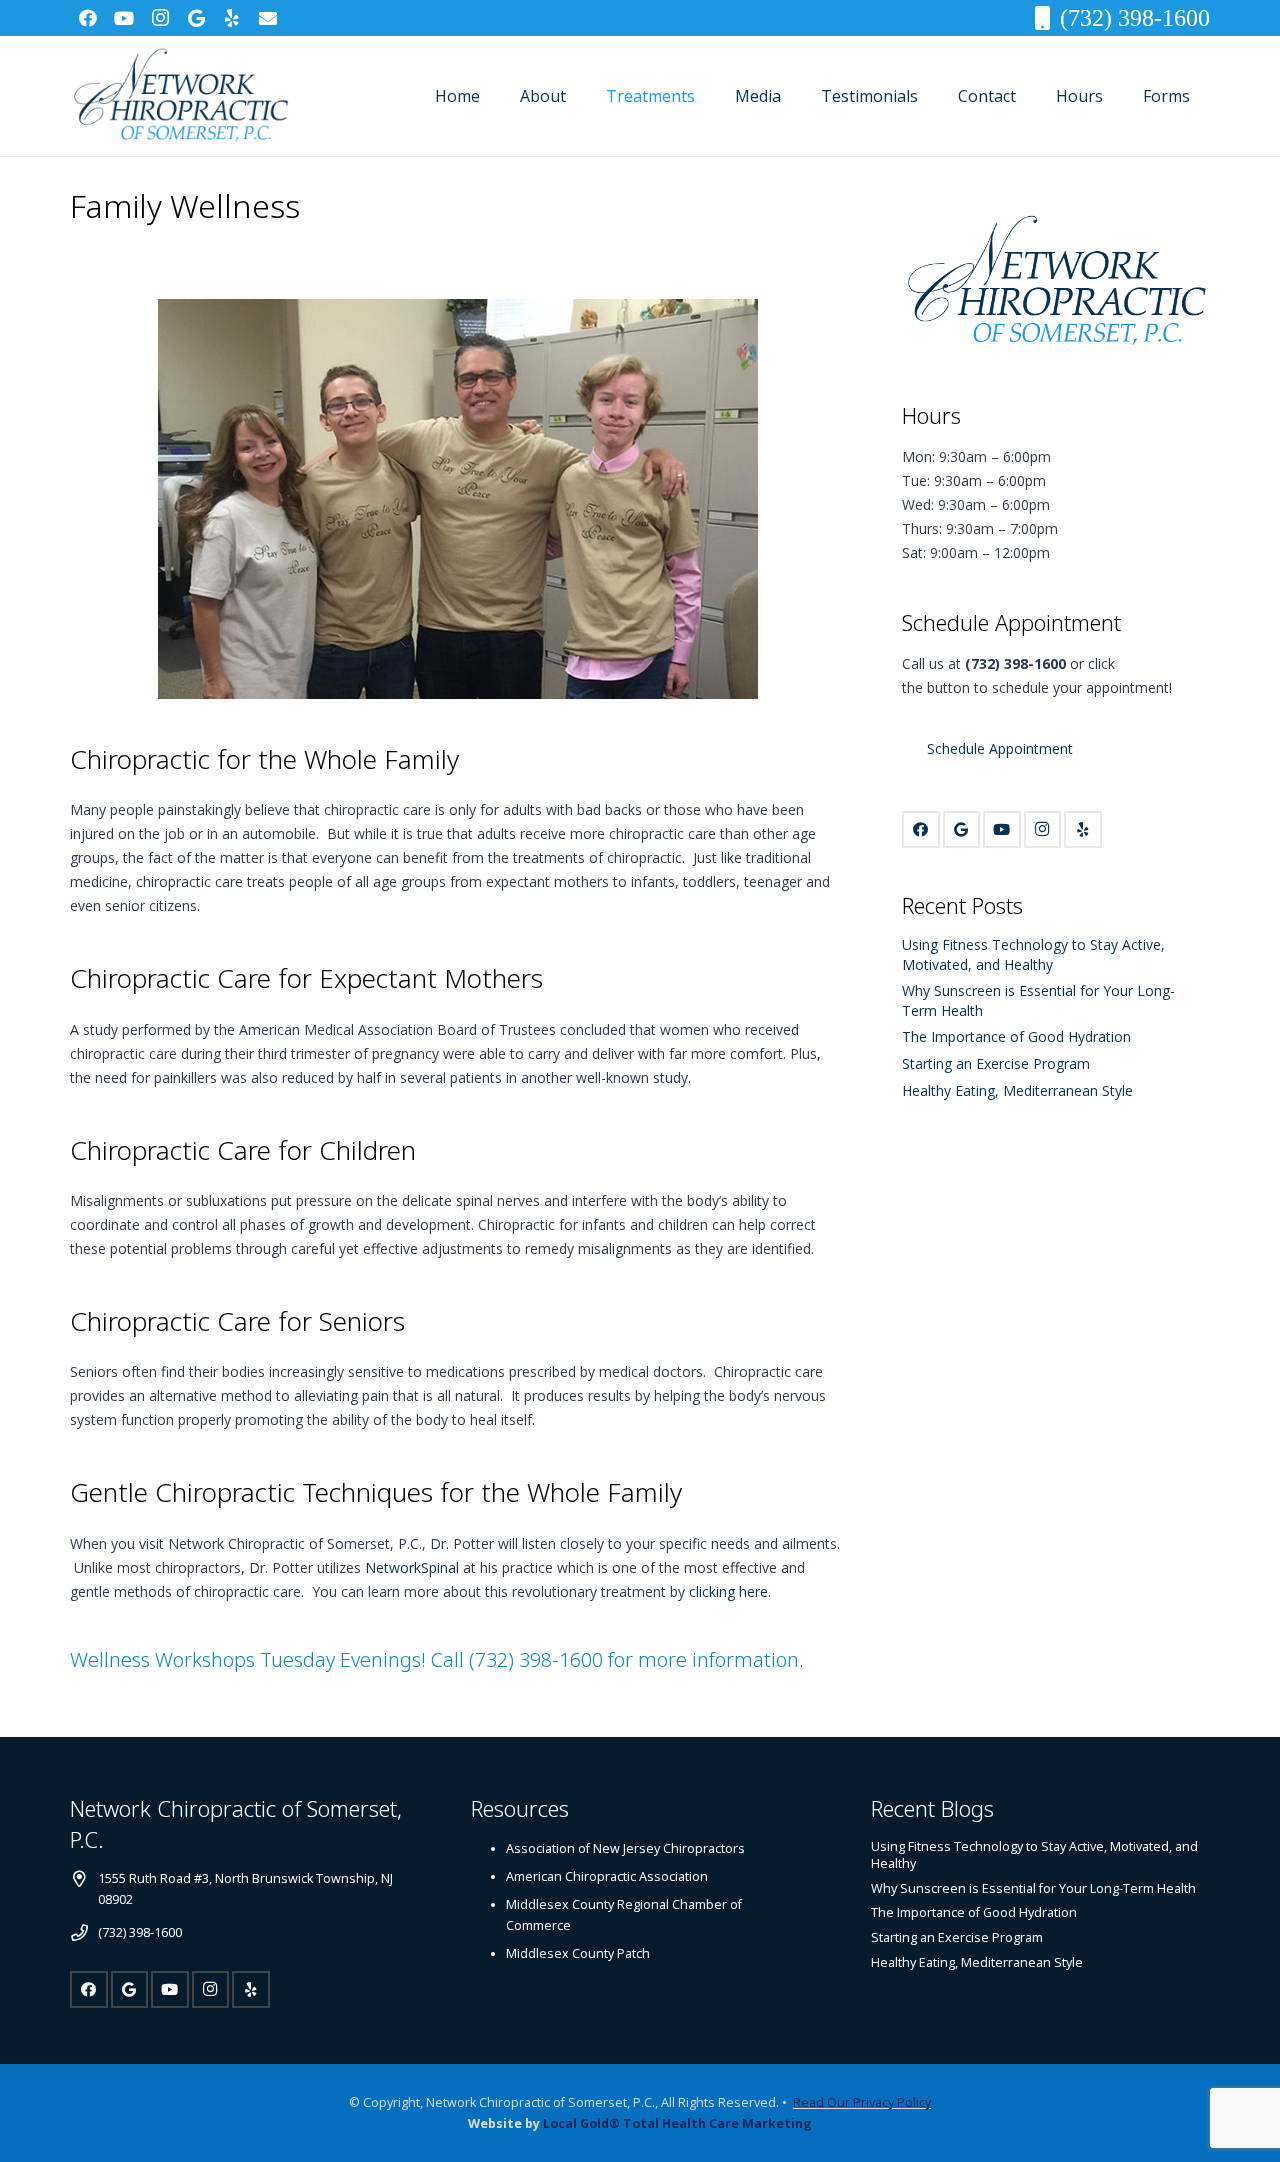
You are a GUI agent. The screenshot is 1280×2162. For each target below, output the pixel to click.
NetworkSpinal (412, 1567)
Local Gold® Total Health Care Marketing (677, 2123)
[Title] (268, 18)
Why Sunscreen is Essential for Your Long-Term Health (1033, 1888)
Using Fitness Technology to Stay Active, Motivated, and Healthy (1033, 954)
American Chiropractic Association (607, 1876)
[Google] (196, 18)
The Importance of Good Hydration (1016, 1036)
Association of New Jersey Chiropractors (625, 1848)
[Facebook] (88, 18)
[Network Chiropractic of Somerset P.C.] (180, 96)
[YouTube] (124, 18)
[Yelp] (232, 18)
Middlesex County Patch (578, 1953)
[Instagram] (160, 18)
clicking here (728, 1591)
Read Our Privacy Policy (862, 2102)
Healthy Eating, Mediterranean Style (1017, 1090)
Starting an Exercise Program (996, 1063)
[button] (580, 95)
